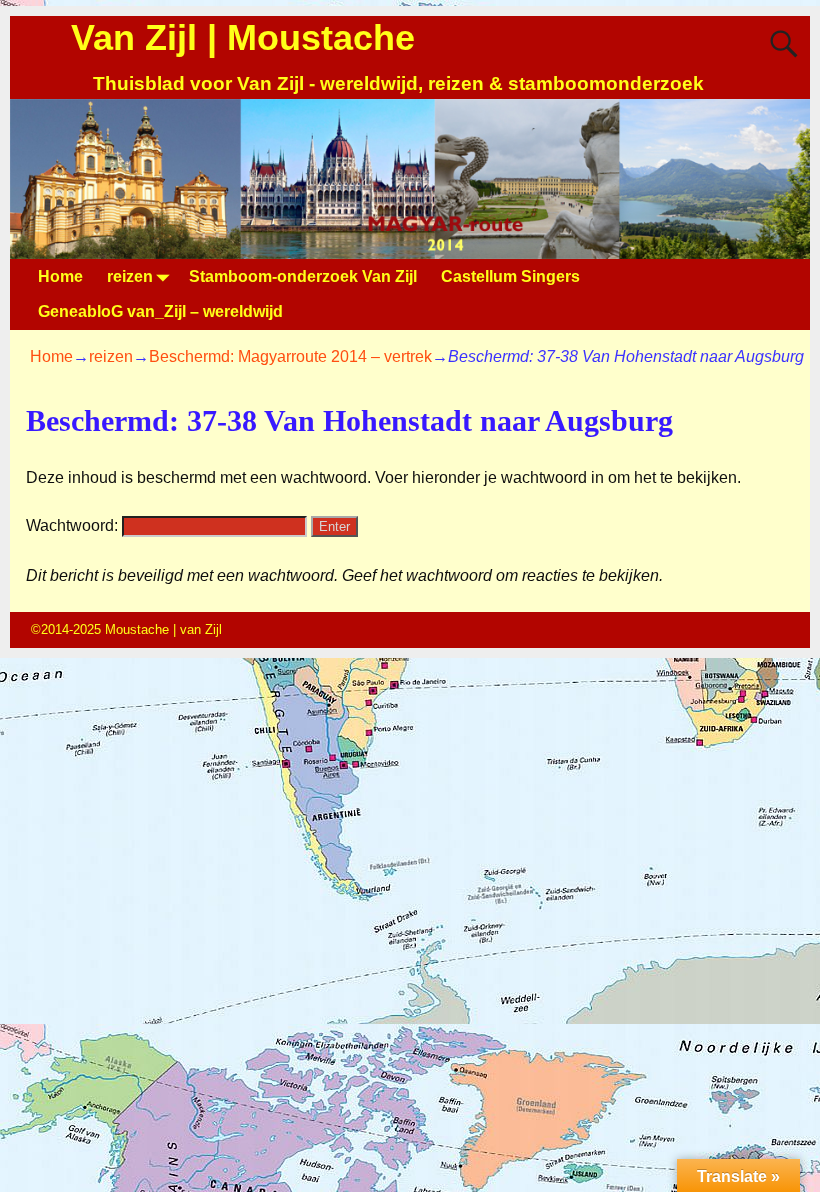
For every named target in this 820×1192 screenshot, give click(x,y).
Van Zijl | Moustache (243, 37)
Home (60, 276)
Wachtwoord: (74, 525)
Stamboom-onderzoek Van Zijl (303, 276)
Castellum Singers (510, 276)
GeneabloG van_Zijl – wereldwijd (160, 311)
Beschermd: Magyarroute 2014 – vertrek (290, 356)
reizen (130, 276)
